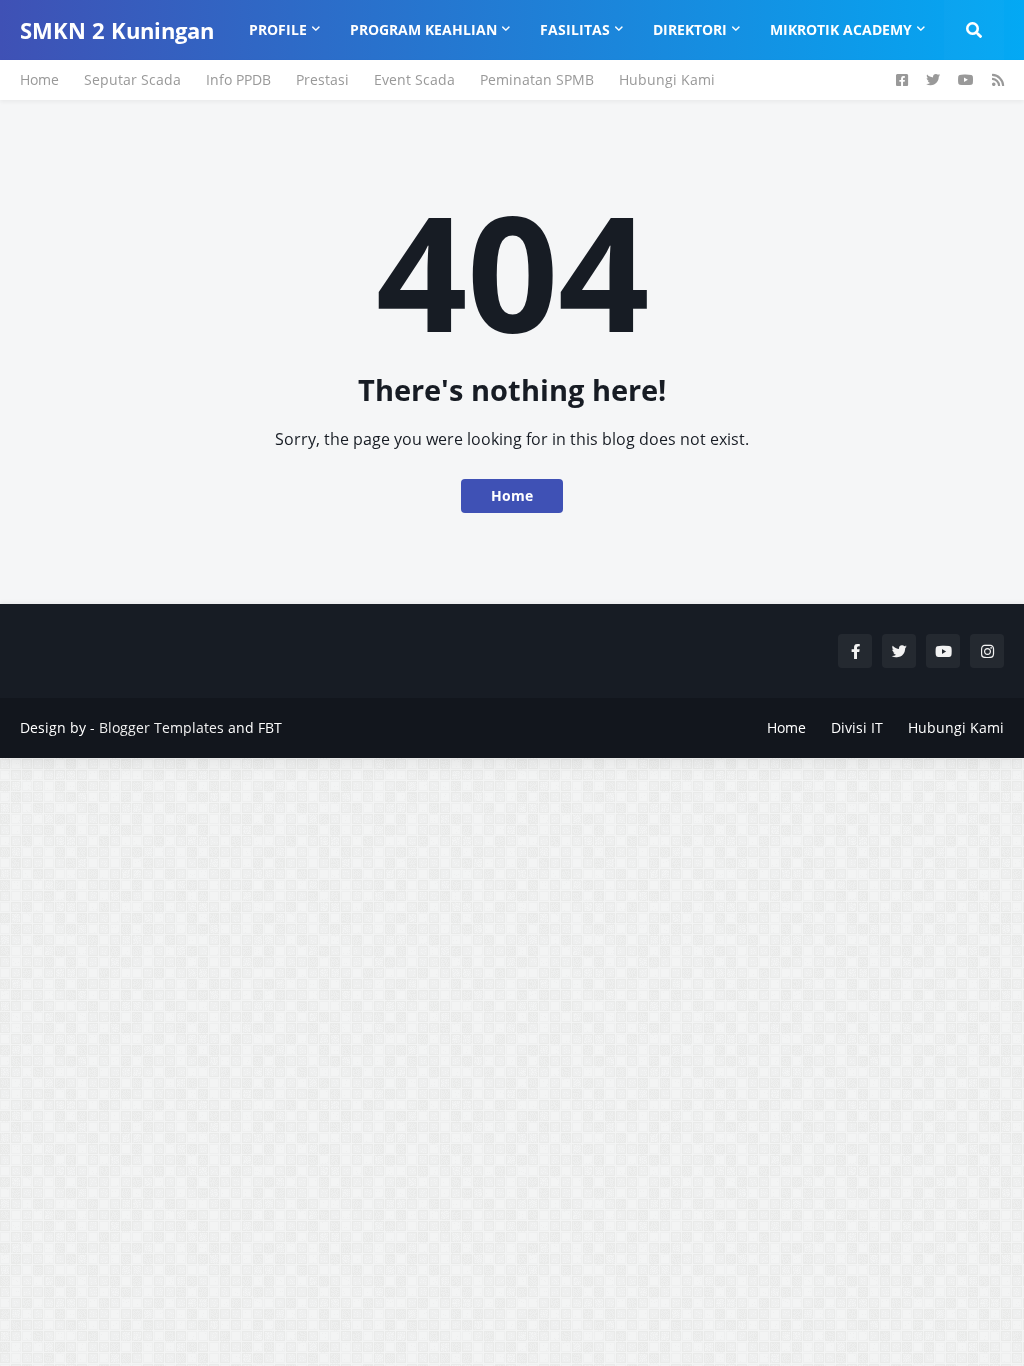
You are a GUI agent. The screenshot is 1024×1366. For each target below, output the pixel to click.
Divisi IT (857, 727)
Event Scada (414, 79)
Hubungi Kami (667, 79)
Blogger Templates (161, 727)
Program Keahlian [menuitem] (423, 29)
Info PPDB (238, 79)
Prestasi (322, 79)
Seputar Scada (132, 79)
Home (39, 79)
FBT (270, 727)
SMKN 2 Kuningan (117, 30)
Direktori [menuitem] (690, 29)
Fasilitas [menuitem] (575, 29)
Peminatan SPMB (537, 79)
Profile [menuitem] (278, 29)
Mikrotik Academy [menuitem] (841, 29)
